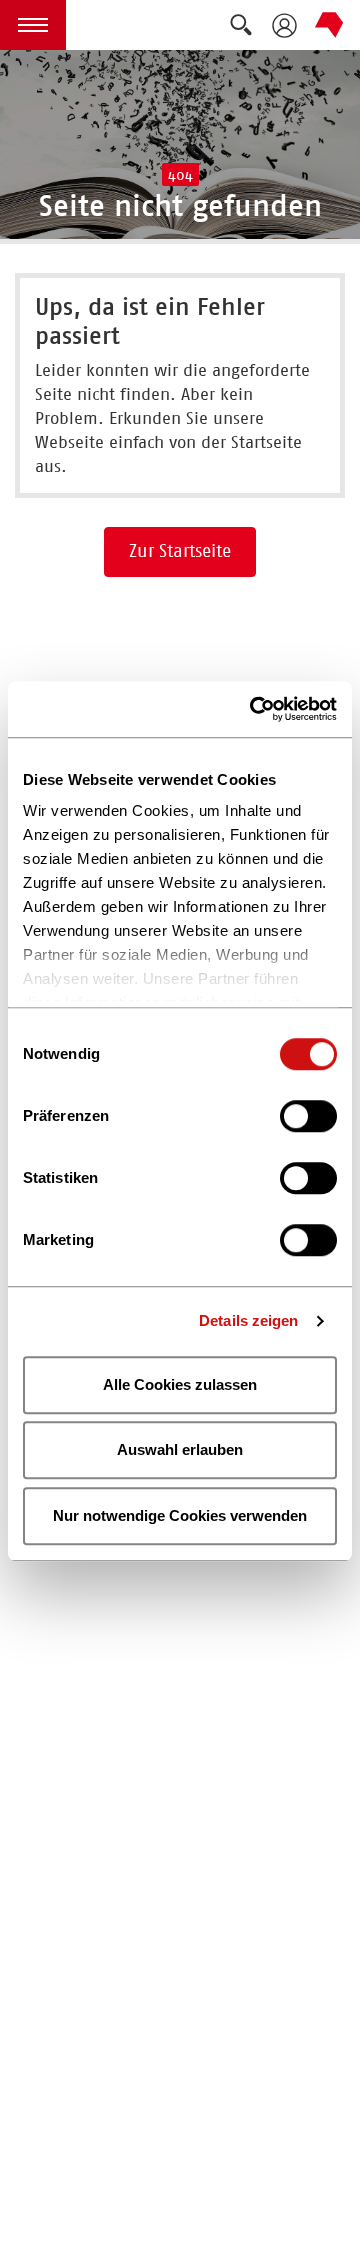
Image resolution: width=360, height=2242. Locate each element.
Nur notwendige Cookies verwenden (180, 1515)
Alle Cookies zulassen (180, 1384)
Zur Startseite (180, 551)
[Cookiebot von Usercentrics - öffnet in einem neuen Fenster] (254, 709)
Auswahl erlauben (180, 1449)
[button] (33, 25)
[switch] (308, 1116)
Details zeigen (248, 1320)
